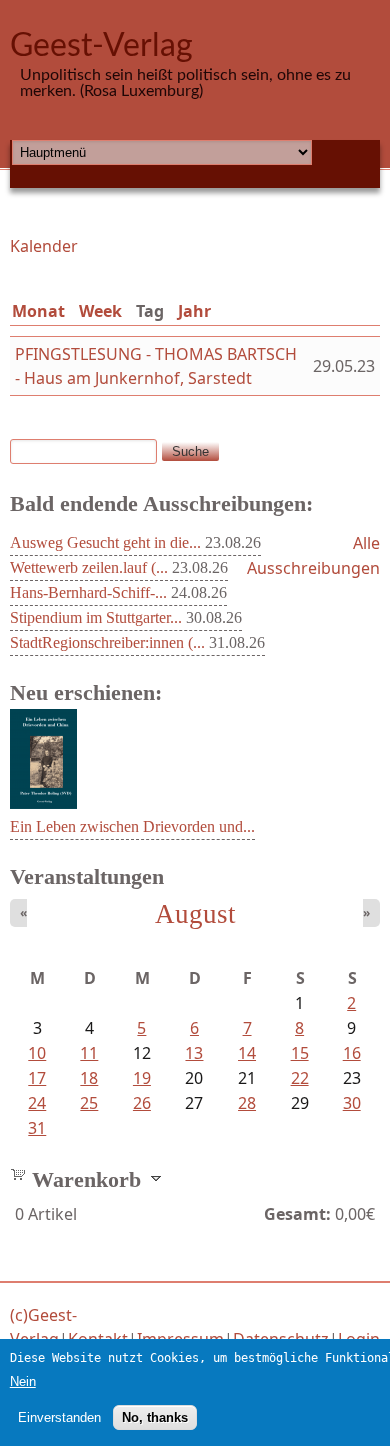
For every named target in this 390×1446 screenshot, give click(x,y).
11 (89, 1053)
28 (247, 1103)
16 (352, 1053)
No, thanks (155, 1417)
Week (100, 311)
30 (352, 1103)
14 (247, 1053)
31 (37, 1128)
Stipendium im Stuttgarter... (96, 617)
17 (37, 1078)
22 (300, 1078)
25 (89, 1103)
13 (194, 1053)
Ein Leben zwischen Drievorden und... (132, 826)
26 (142, 1103)
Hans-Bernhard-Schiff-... (88, 592)
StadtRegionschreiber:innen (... (107, 642)
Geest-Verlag (101, 46)
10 (37, 1053)
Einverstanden (59, 1417)
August (195, 914)
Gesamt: (297, 1214)
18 (89, 1078)
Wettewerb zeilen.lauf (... (89, 567)
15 (300, 1053)
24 (37, 1103)
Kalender (44, 246)
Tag (154, 311)
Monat (38, 311)
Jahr (194, 311)
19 (142, 1078)
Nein (23, 1381)
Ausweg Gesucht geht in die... (105, 542)
